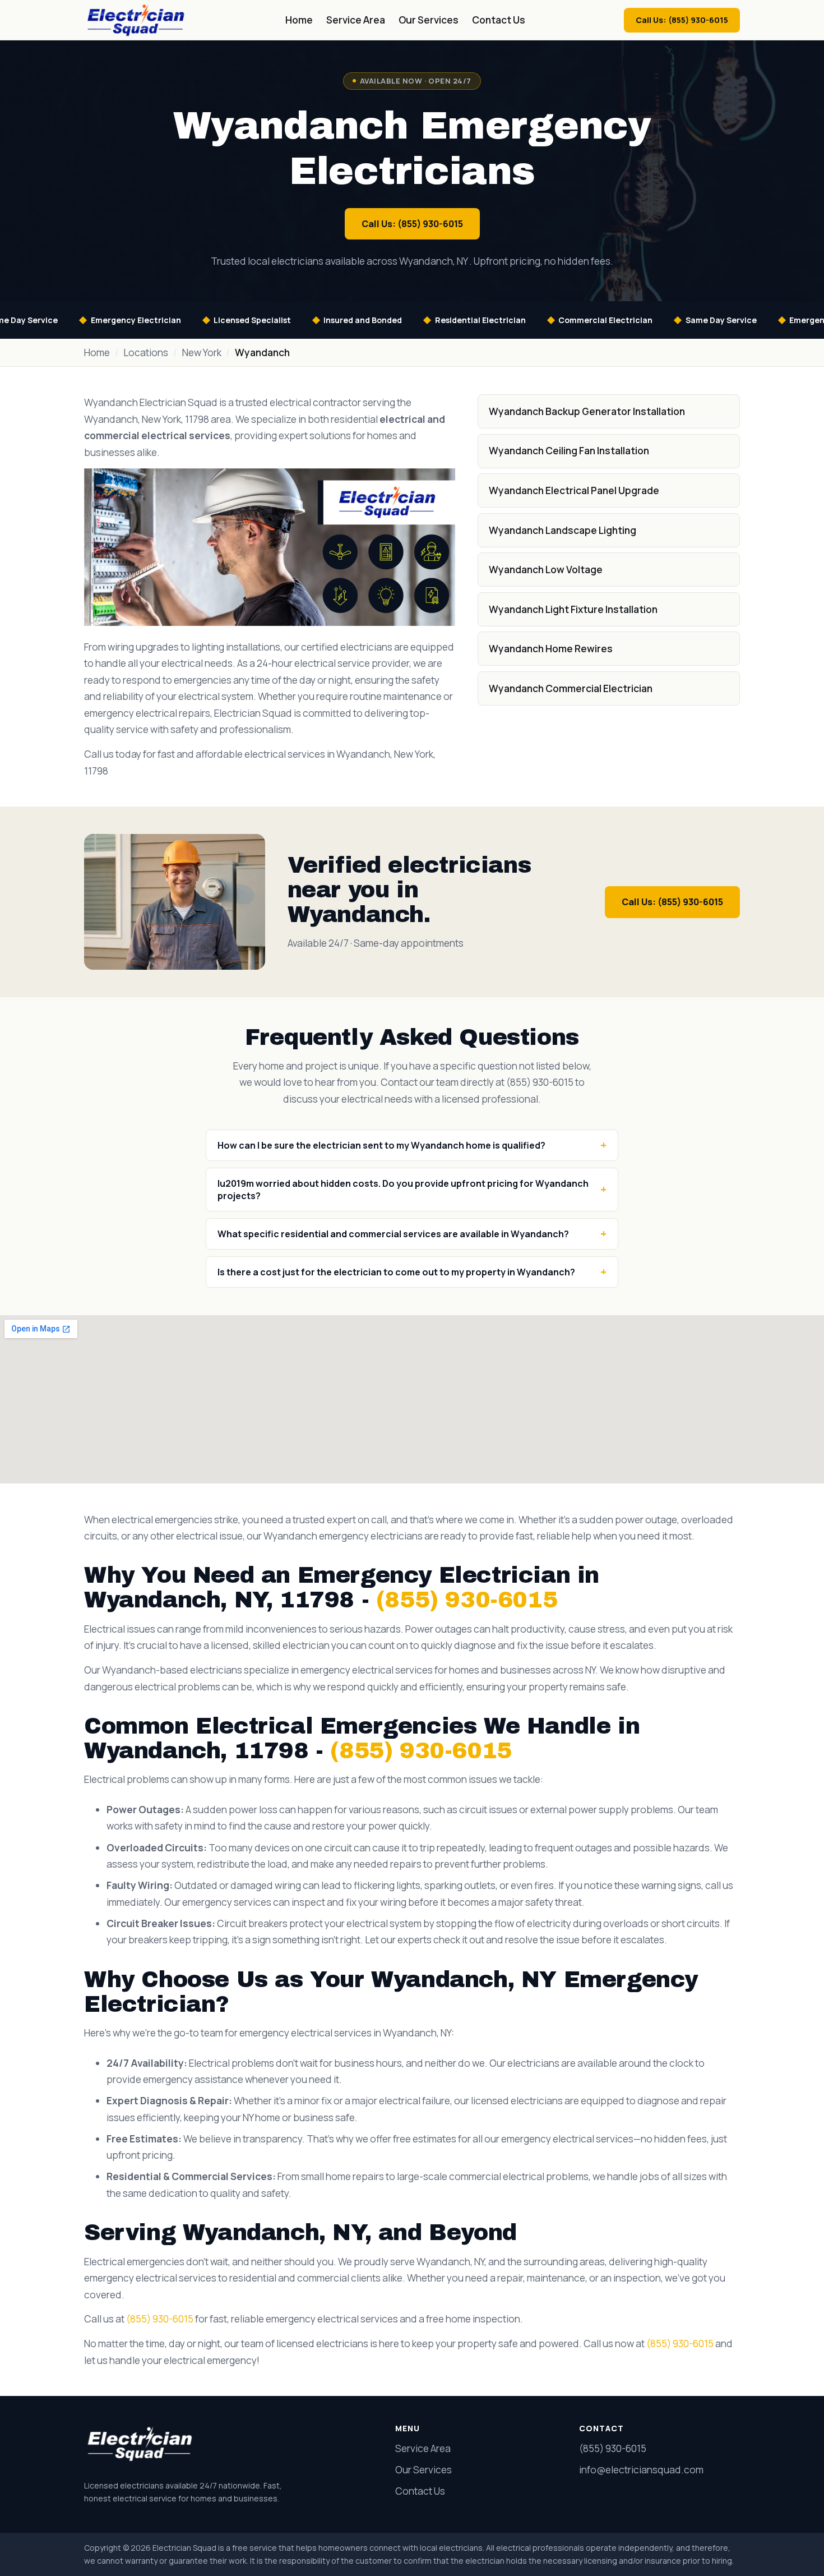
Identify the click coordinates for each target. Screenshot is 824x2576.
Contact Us (499, 20)
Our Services (429, 20)
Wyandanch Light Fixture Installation (573, 609)
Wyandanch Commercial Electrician (571, 688)
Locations (146, 352)
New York (202, 352)
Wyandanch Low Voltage (546, 570)
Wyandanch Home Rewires (551, 649)
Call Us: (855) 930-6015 (682, 20)
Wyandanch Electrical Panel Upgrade (574, 490)
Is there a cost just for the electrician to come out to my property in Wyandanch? (396, 1272)
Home (299, 20)
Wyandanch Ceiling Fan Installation (569, 451)
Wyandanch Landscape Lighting (563, 530)
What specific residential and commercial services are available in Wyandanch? (393, 1234)
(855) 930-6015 (467, 1600)
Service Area (356, 20)
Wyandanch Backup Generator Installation (587, 411)
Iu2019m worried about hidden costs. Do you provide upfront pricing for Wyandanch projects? (403, 1190)
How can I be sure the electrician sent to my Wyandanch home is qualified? (381, 1145)
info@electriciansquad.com (641, 2470)
